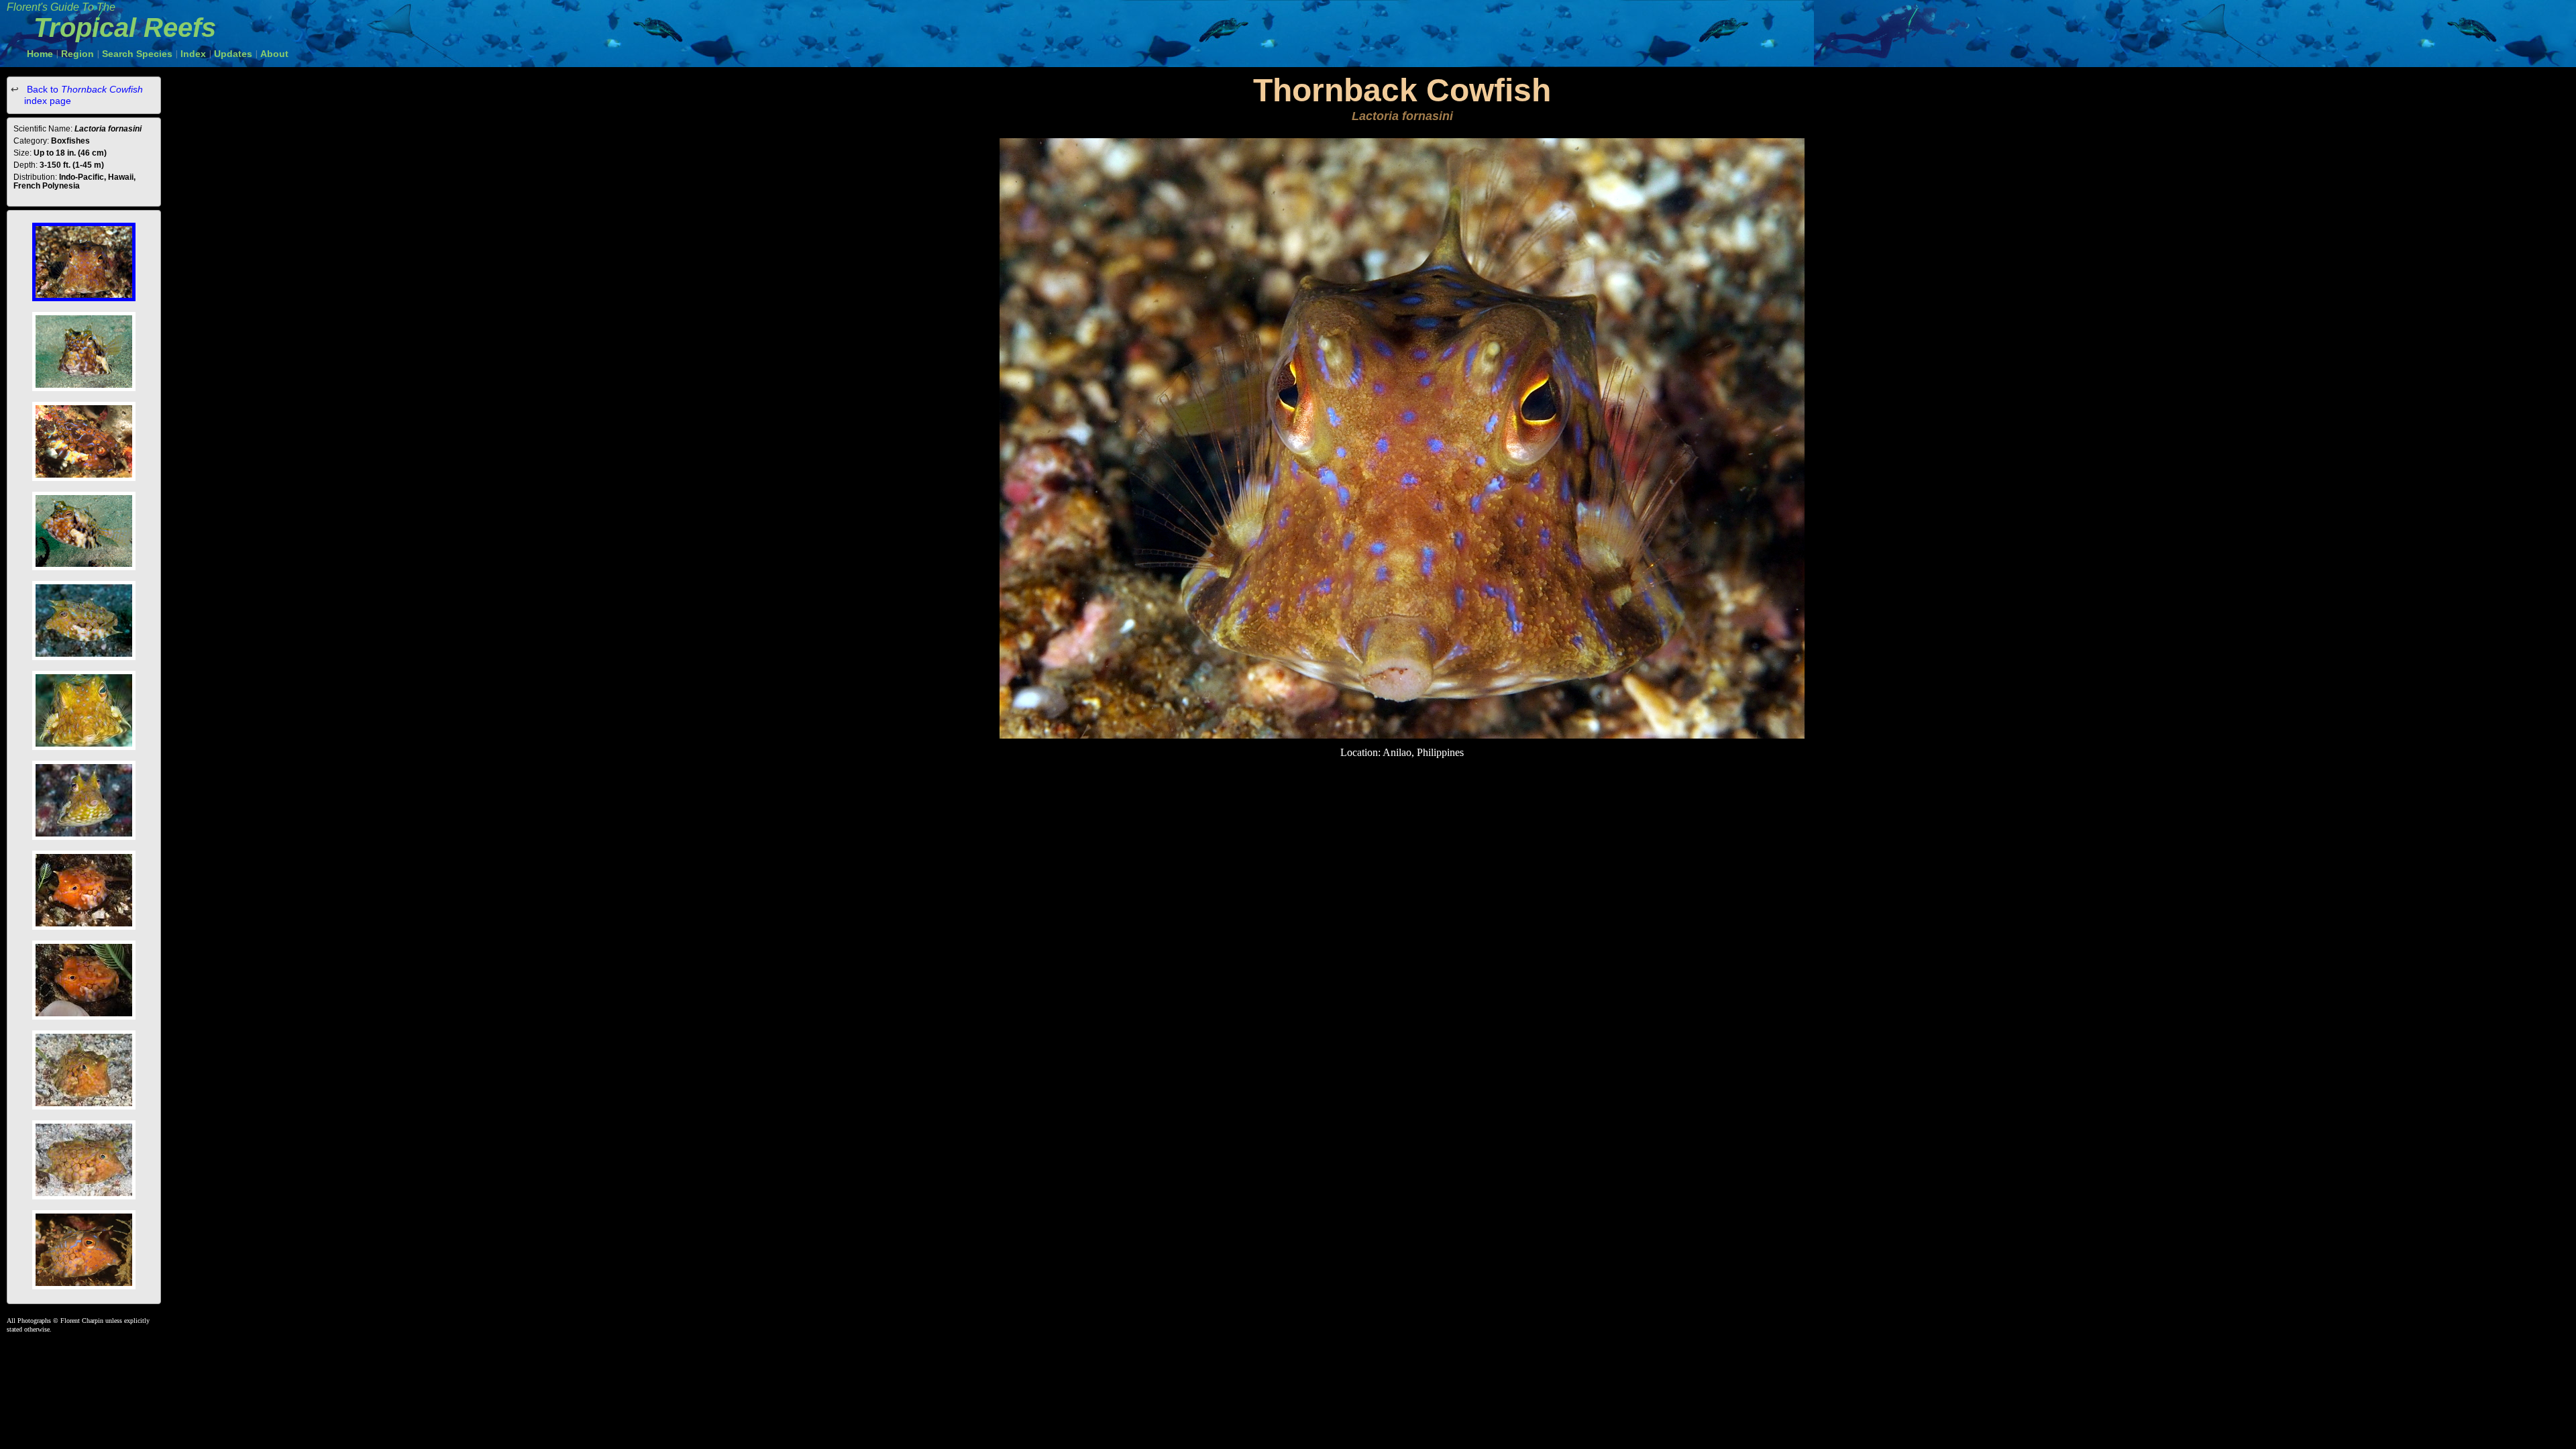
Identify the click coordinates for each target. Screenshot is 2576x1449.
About (274, 54)
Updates (233, 54)
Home (40, 54)
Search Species (137, 54)
